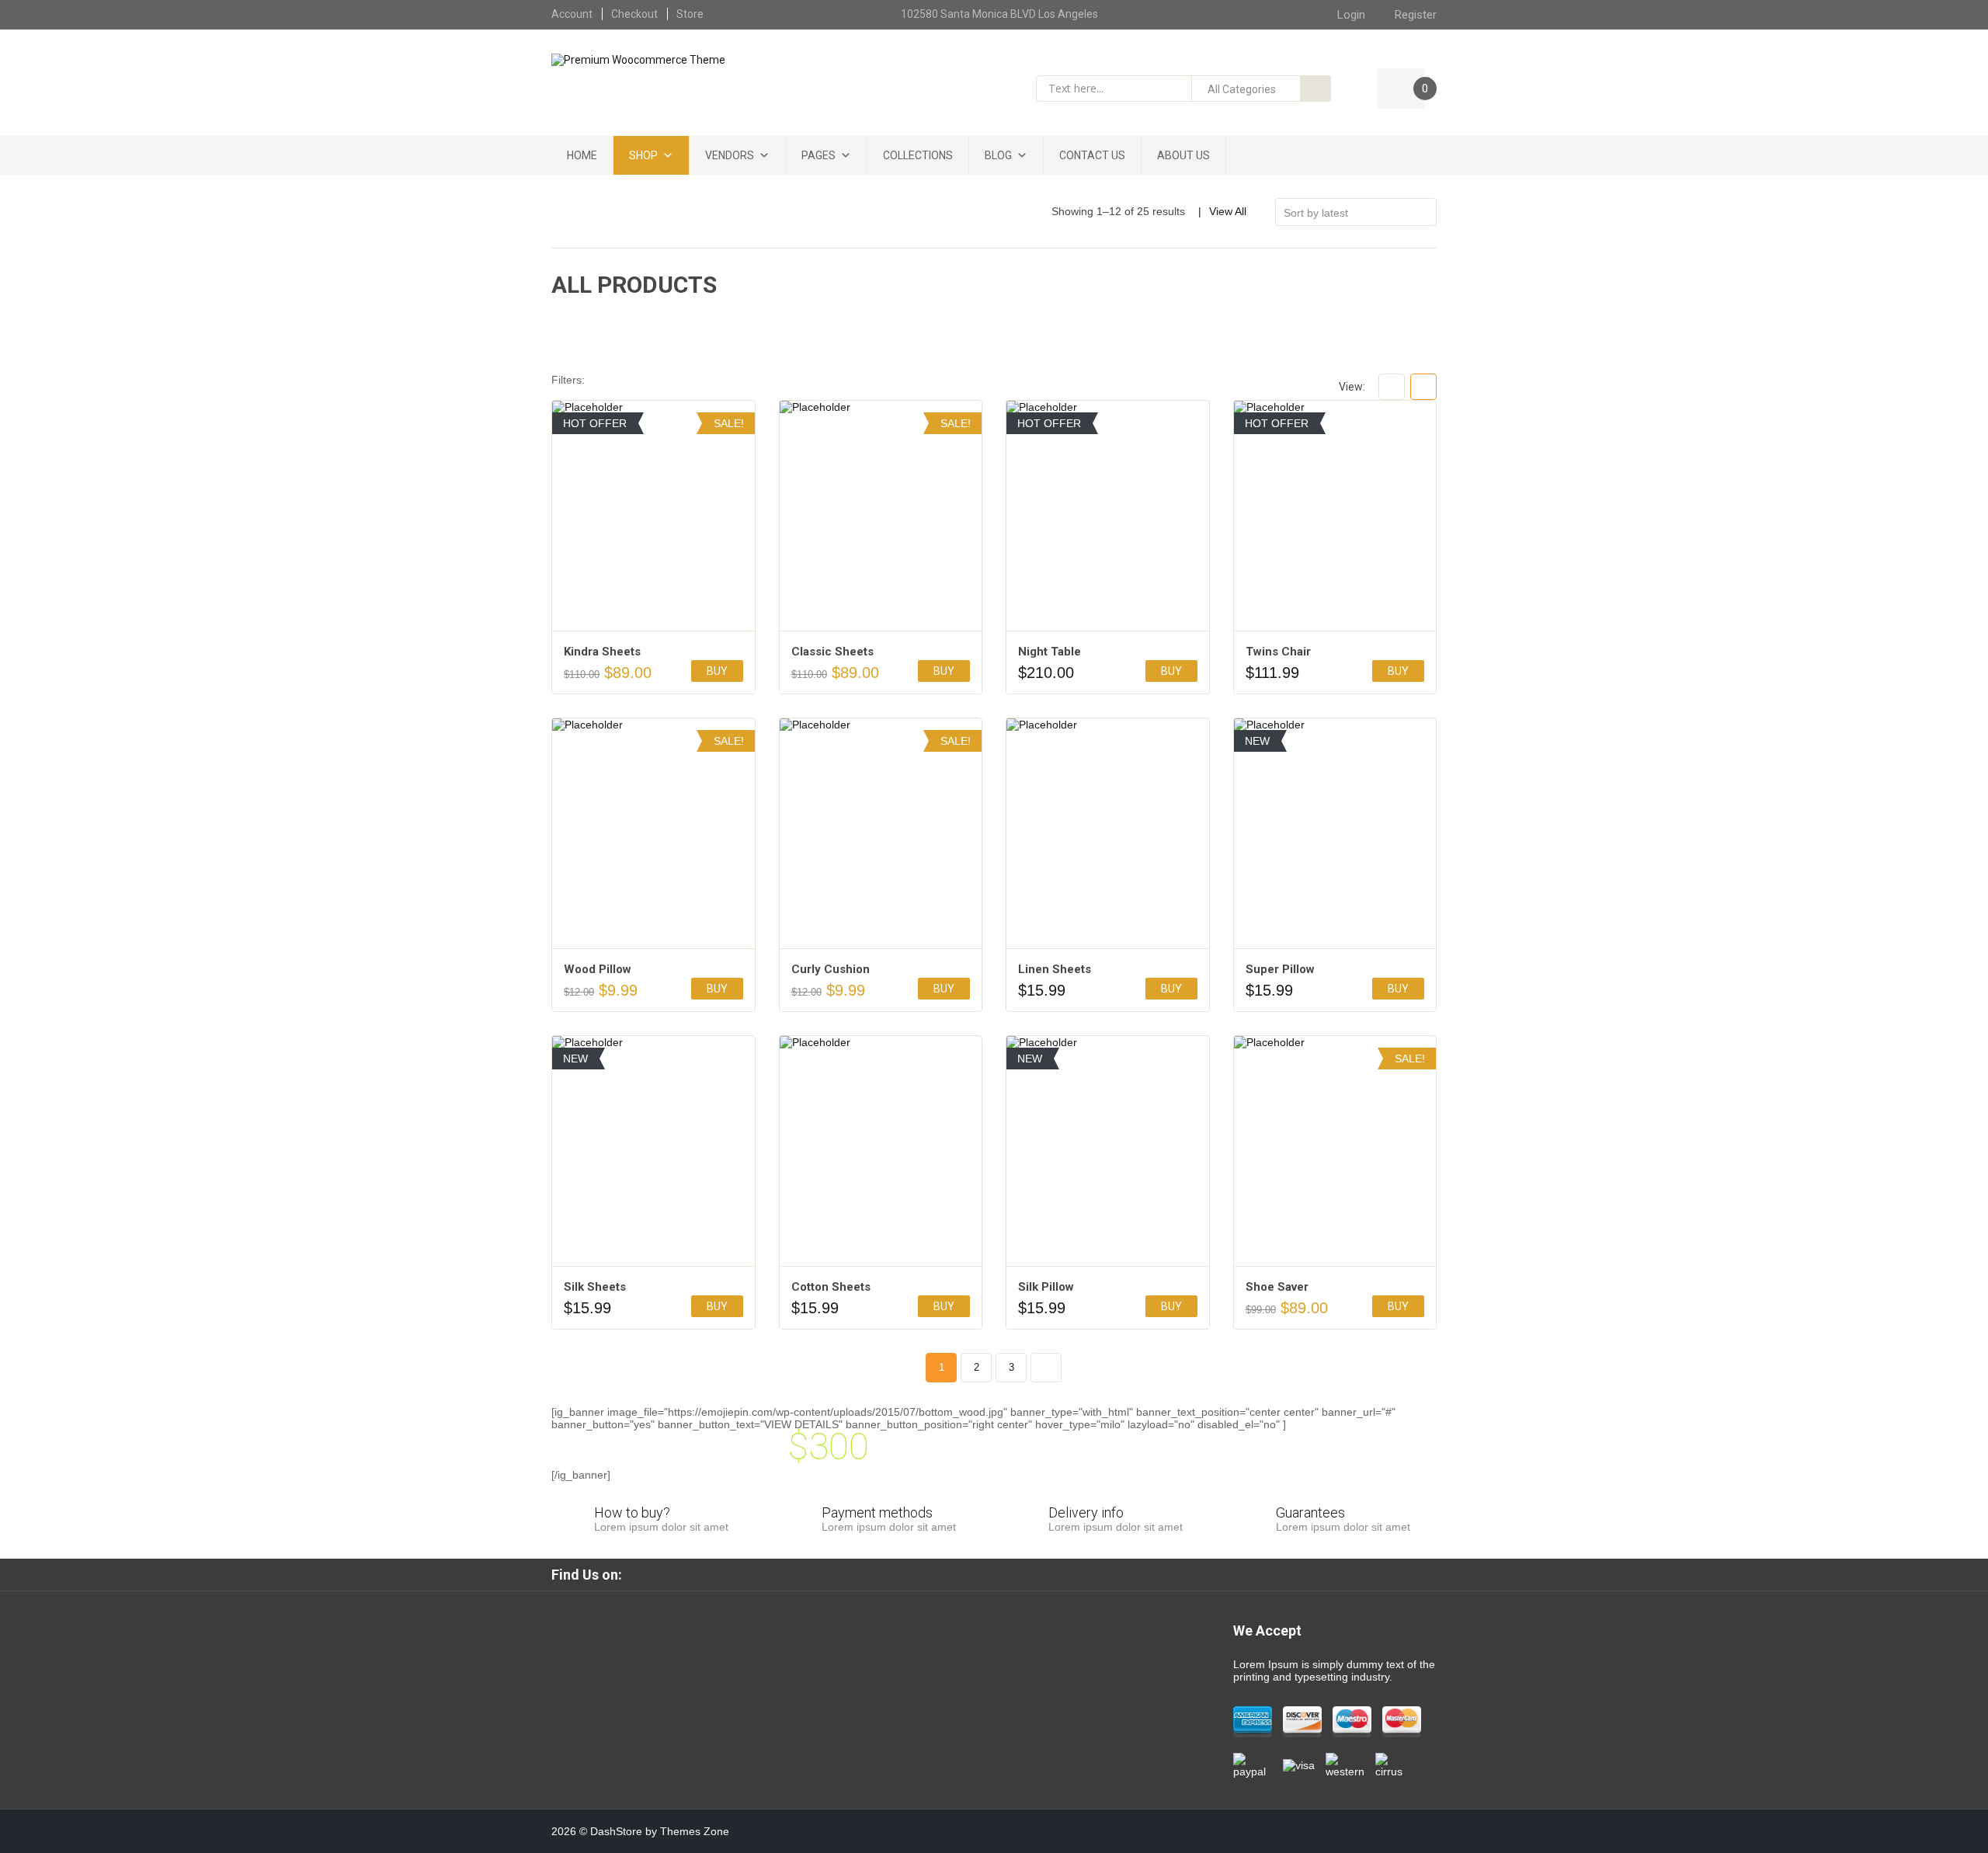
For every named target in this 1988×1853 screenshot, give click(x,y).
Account (572, 14)
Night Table (1050, 652)
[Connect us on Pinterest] (872, 1574)
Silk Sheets (595, 1287)
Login (1351, 15)
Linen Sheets (1055, 969)
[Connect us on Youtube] (760, 1574)
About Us (1183, 155)
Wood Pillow (598, 969)
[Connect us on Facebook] (648, 1574)
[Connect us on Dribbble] (984, 1574)
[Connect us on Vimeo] (1012, 1574)
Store (690, 14)
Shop (643, 155)
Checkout (634, 14)
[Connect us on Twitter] (704, 1574)
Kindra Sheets (602, 652)
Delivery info (1086, 1512)
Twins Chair (1278, 652)
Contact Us (1092, 155)
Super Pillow (1280, 969)
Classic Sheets (832, 652)
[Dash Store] (638, 59)
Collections (918, 155)
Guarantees (1310, 1512)
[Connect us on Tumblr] (956, 1574)
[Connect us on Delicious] (1068, 1574)
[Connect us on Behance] (1124, 1574)
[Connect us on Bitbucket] (928, 1574)
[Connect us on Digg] (1096, 1574)
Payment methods (877, 1512)
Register (1416, 15)
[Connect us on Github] (816, 1574)
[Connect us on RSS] (844, 1574)
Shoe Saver (1277, 1287)
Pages (818, 155)
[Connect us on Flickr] (900, 1574)
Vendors (730, 155)
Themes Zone (695, 1831)
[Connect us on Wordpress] (1040, 1574)
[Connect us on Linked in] (676, 1574)
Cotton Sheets (831, 1287)
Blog (998, 155)
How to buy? (632, 1512)
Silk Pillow (1046, 1287)
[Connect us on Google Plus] (732, 1574)
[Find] (1315, 89)
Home (582, 155)
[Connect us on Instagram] (788, 1574)
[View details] (653, 516)
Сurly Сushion (831, 969)
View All (1228, 211)
